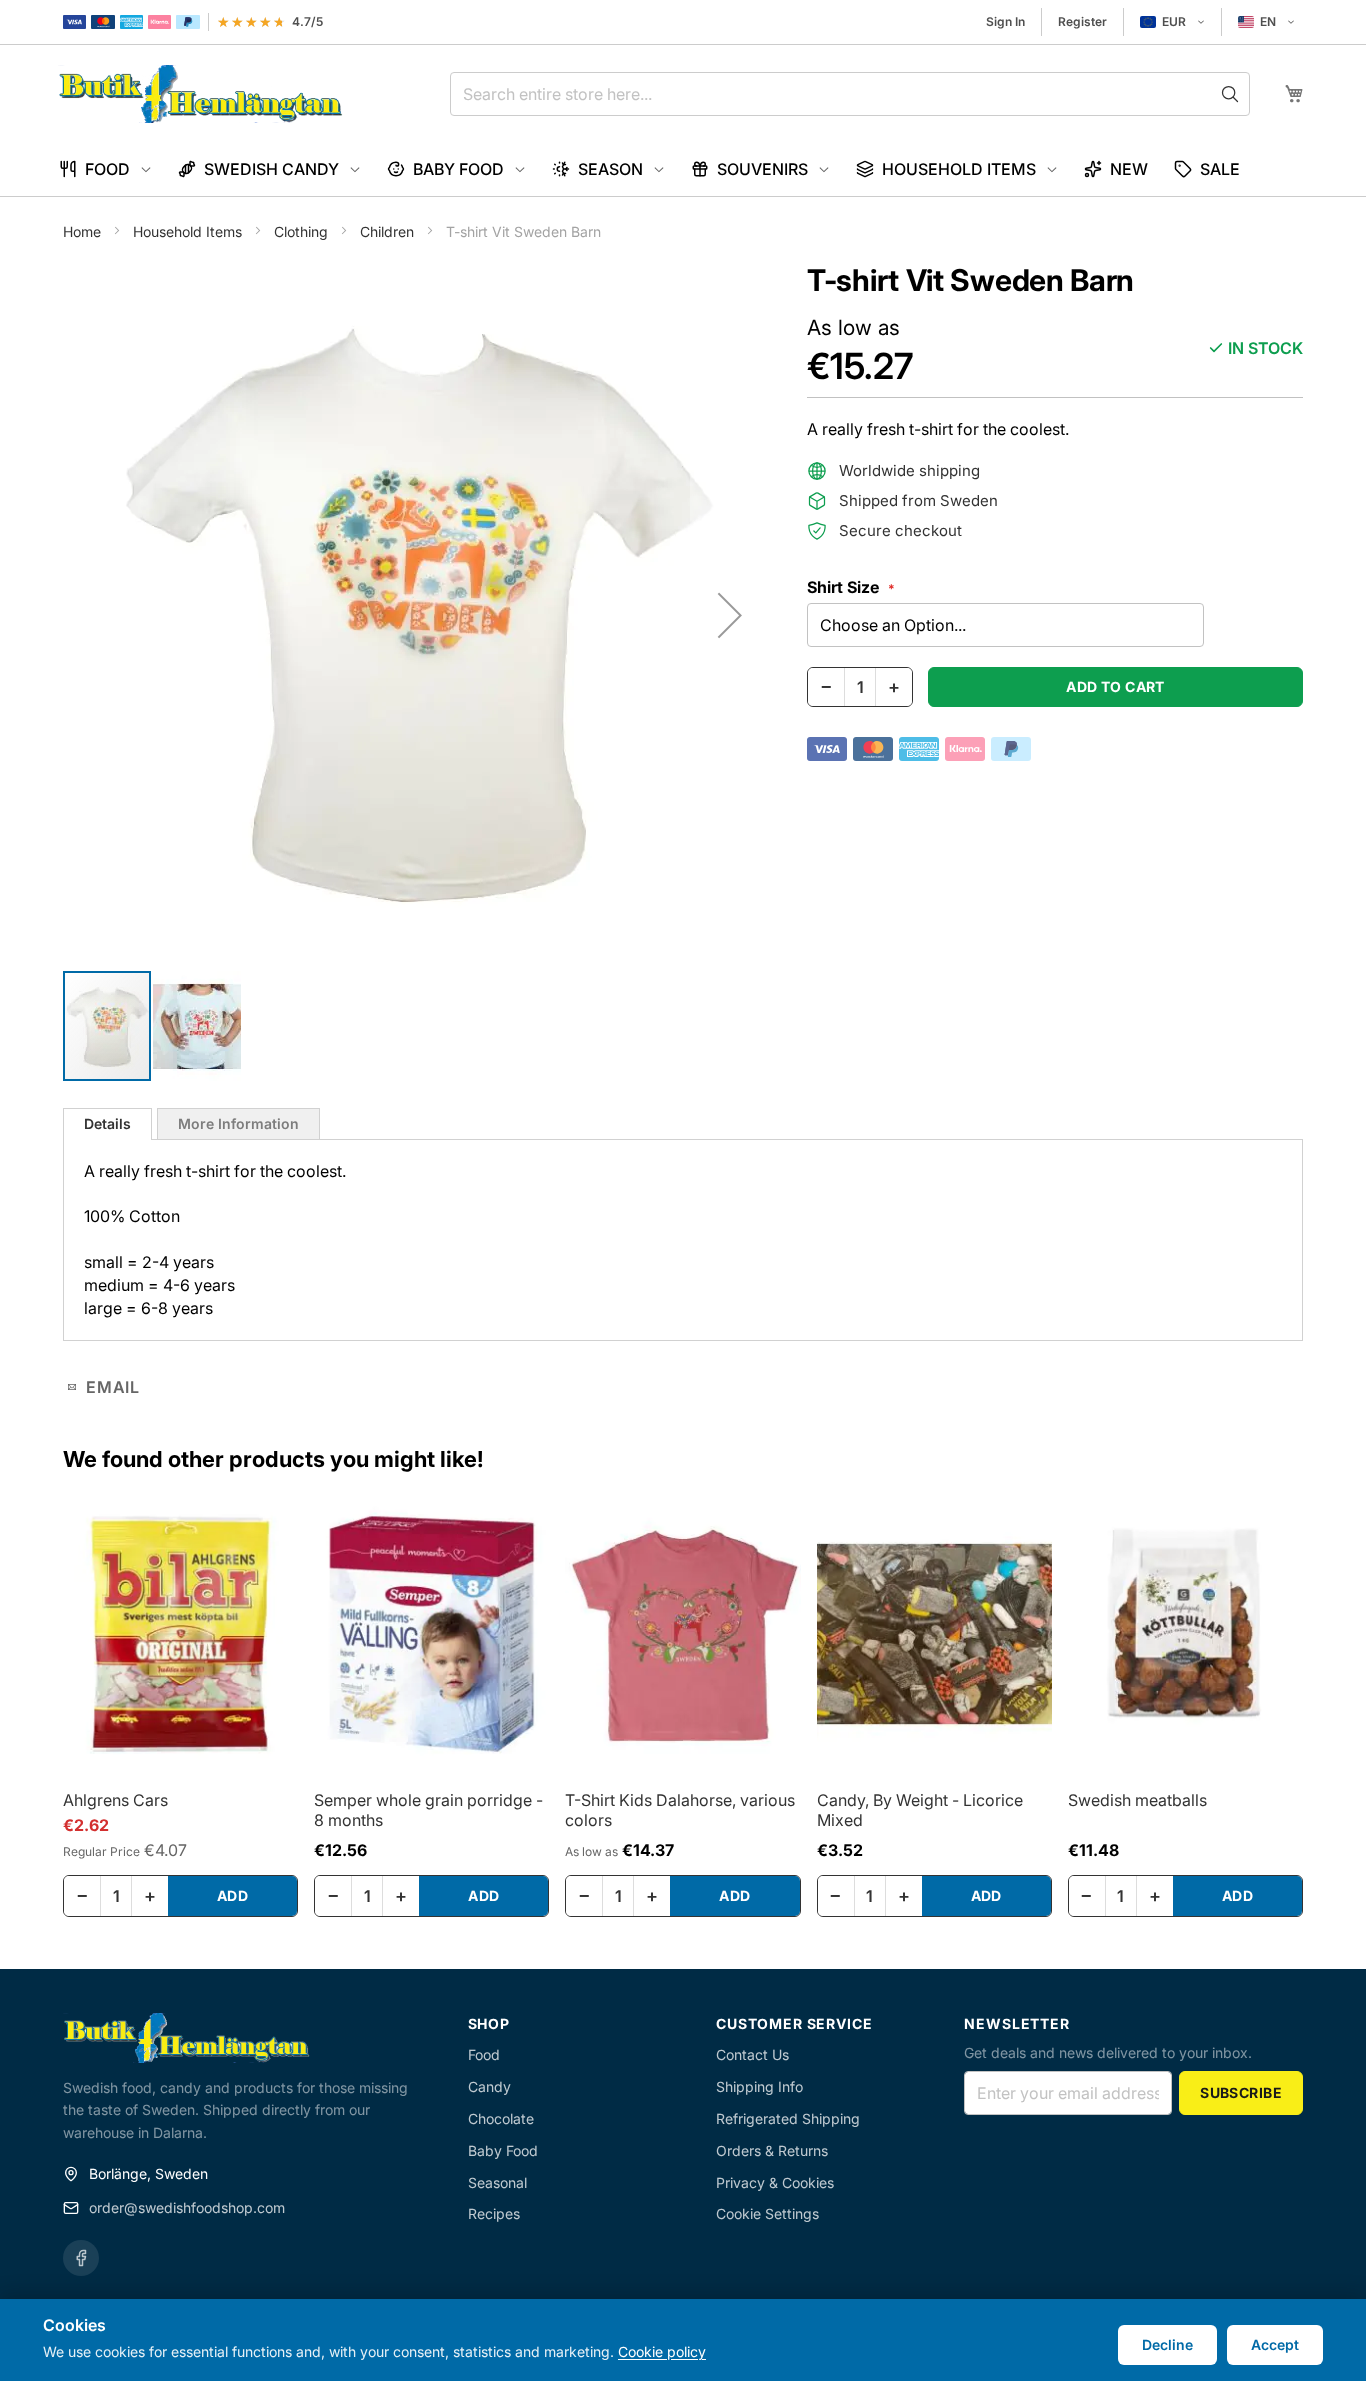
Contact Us (752, 2054)
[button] (1172, 22)
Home (84, 231)
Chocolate (501, 2118)
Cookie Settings (767, 2213)
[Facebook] (81, 2258)
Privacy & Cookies (775, 2182)
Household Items (189, 231)
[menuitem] (105, 169)
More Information (238, 1123)
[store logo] (200, 94)
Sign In (1005, 21)
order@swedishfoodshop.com (187, 2207)
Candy (489, 2086)
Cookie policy (662, 2351)
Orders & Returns (772, 2150)
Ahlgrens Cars (115, 1800)
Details (107, 1123)
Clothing (303, 231)
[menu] (683, 169)
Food (484, 2054)
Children (389, 231)
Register (1082, 21)
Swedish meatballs (1137, 1800)
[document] (683, 2340)
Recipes (494, 2213)
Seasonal (497, 2182)
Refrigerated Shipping (788, 2118)
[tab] (107, 1124)
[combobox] (850, 94)
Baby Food (503, 2150)
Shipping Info (759, 2086)
